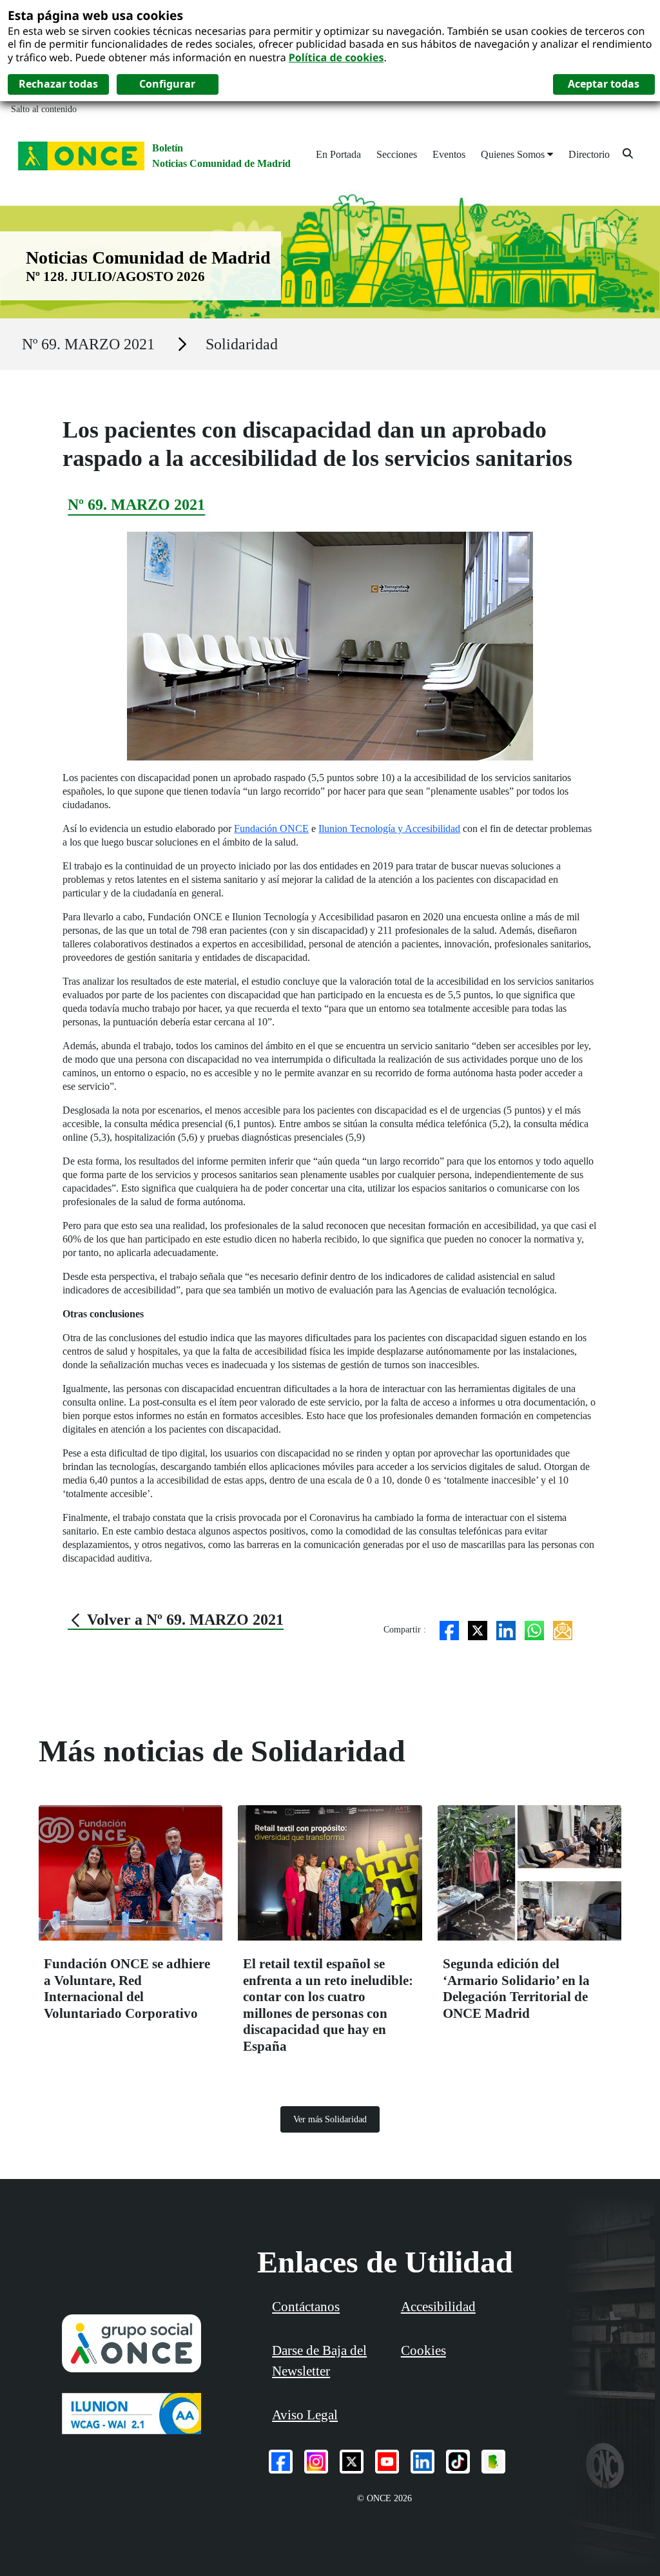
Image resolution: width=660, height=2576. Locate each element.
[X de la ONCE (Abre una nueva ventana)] (352, 2462)
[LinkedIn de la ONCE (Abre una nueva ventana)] (422, 2462)
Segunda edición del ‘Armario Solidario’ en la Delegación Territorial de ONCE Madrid (516, 1988)
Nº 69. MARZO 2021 (88, 344)
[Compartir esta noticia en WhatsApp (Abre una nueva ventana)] (534, 1629)
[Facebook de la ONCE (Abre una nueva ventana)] (281, 2462)
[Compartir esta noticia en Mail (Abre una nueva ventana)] (563, 1629)
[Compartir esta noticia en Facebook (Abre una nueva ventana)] (449, 1629)
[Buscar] (628, 153)
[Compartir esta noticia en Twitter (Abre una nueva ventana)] (478, 1629)
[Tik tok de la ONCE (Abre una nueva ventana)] (458, 2462)
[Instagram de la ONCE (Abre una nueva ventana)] (316, 2462)
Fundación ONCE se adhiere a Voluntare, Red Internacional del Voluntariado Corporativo (127, 1988)
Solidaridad (242, 344)
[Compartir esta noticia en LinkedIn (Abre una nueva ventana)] (506, 1629)
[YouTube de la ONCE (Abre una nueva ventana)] (387, 2462)
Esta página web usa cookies (95, 15)
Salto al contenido (44, 109)
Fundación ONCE (271, 828)
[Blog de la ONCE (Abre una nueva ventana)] (493, 2462)
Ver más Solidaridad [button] (330, 2119)
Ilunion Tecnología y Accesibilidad (389, 828)
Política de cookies (336, 57)
